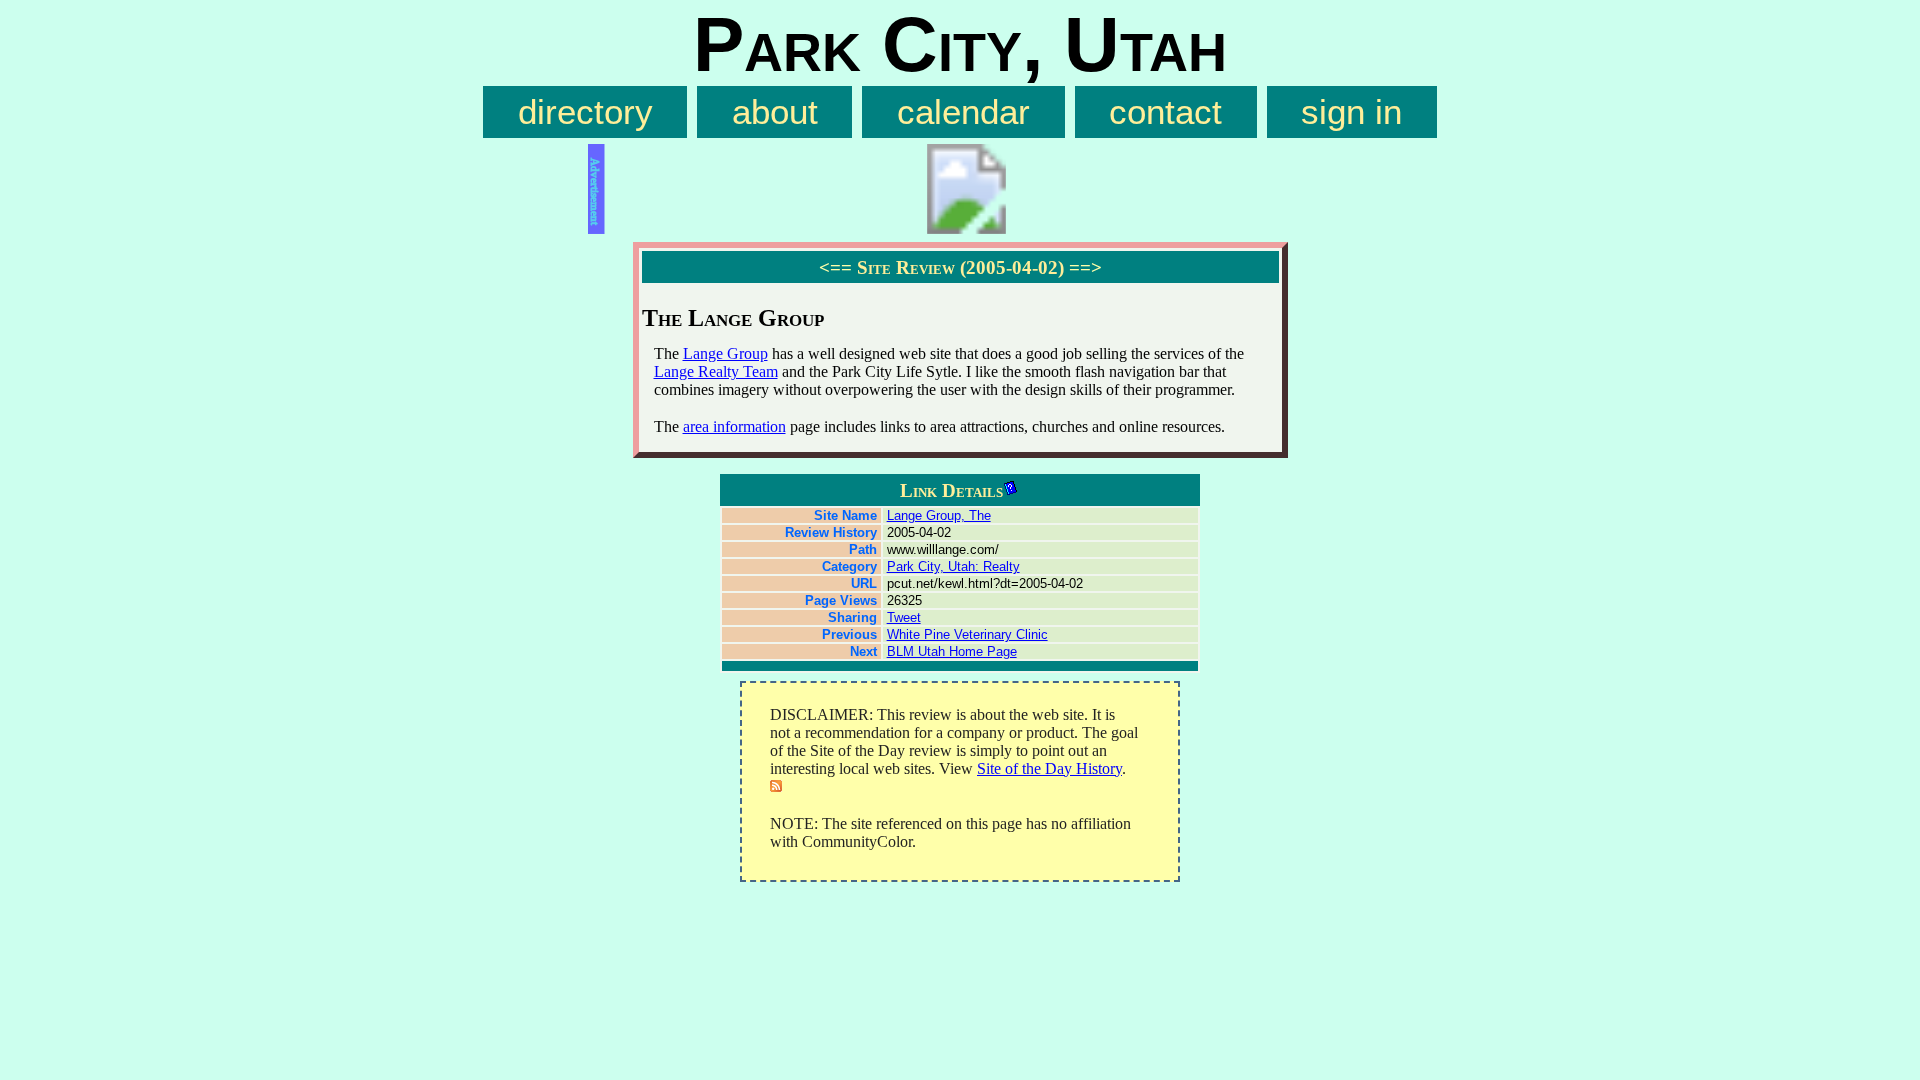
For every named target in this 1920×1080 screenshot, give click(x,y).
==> (1085, 267)
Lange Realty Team (716, 371)
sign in (1351, 112)
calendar (963, 112)
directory (585, 112)
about (775, 112)
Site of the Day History (1049, 768)
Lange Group (725, 353)
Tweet (904, 617)
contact (1165, 112)
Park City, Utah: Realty (953, 566)
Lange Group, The (939, 515)
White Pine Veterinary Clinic (967, 634)
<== (835, 267)
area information (734, 426)
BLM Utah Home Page (952, 651)
